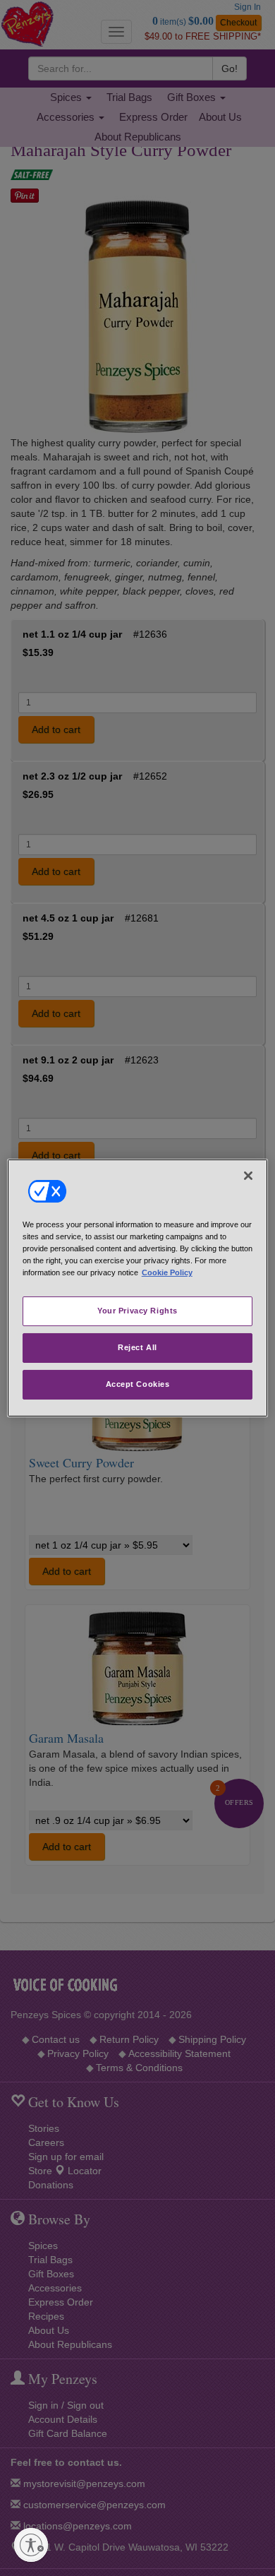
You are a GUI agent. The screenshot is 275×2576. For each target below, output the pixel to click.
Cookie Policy (167, 1272)
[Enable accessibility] (31, 2545)
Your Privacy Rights (137, 1311)
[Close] (248, 1176)
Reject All (137, 1347)
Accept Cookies (138, 1384)
